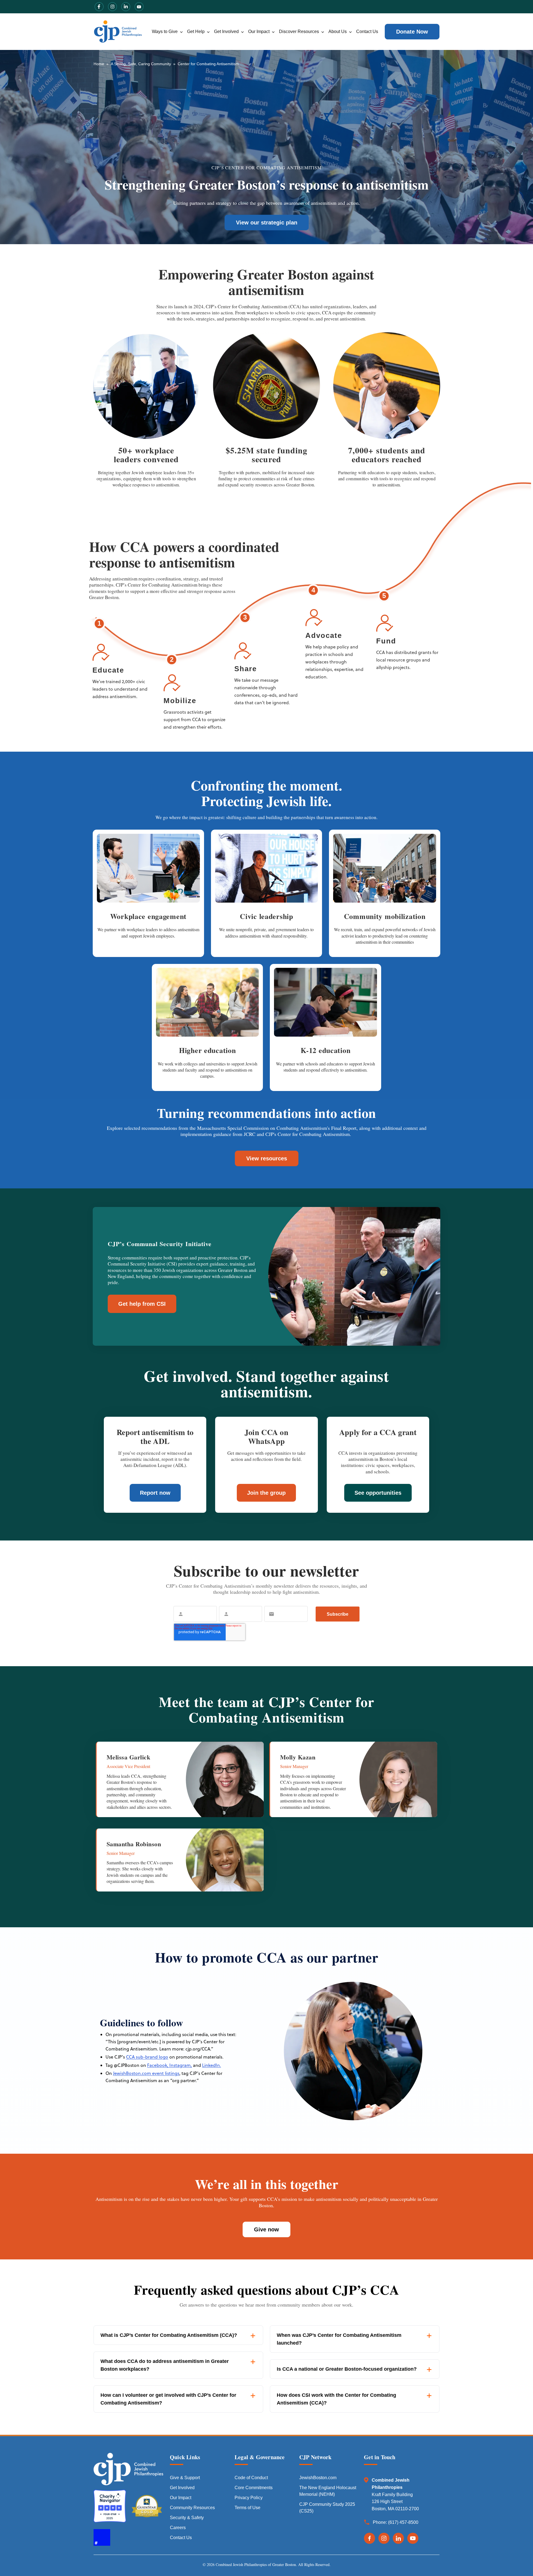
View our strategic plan (267, 223)
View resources (267, 1158)
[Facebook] (369, 2538)
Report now (155, 1493)
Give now (266, 2229)
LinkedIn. (212, 2065)
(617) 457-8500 (403, 2522)
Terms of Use (247, 2508)
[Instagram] (384, 2538)
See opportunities (378, 1493)
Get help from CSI (142, 1304)
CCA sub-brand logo (147, 2057)
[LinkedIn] (398, 2538)
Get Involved (226, 31)
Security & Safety (187, 2518)
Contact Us (367, 31)
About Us (338, 31)
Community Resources (192, 2508)
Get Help (196, 31)
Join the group (266, 1493)
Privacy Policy (249, 2498)
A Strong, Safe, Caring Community (141, 64)
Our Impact (259, 31)
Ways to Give (165, 31)
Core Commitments (254, 2488)
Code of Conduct (251, 2478)
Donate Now (412, 32)
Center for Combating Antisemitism (208, 64)
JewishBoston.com (318, 2478)
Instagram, (180, 2065)
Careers (178, 2528)
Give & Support (185, 2478)
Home (99, 64)
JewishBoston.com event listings (146, 2073)
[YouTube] (413, 2538)
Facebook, (158, 2065)
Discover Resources (299, 31)
